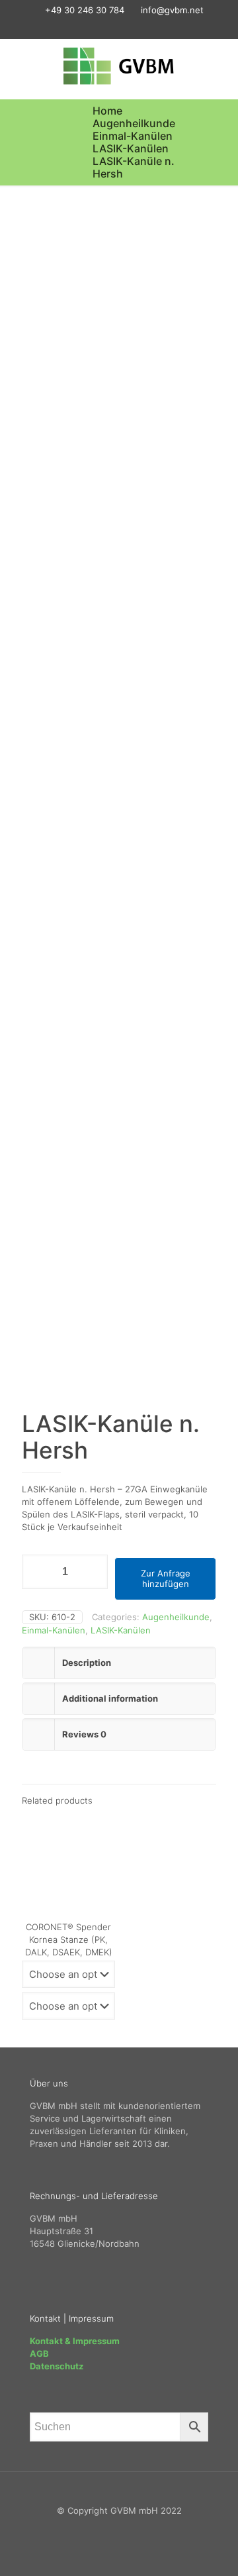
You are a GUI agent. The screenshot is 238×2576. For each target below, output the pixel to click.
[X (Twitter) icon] (111, 27)
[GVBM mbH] (119, 66)
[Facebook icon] (95, 27)
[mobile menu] (220, 66)
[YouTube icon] (128, 27)
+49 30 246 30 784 (85, 10)
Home (107, 111)
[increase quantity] (93, 1572)
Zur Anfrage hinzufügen (166, 1578)
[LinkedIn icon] (144, 27)
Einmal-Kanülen (133, 136)
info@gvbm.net (172, 10)
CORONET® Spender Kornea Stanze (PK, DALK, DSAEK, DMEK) (69, 1939)
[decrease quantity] (37, 1572)
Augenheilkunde (134, 123)
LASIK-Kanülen (131, 148)
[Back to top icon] (119, 2498)
